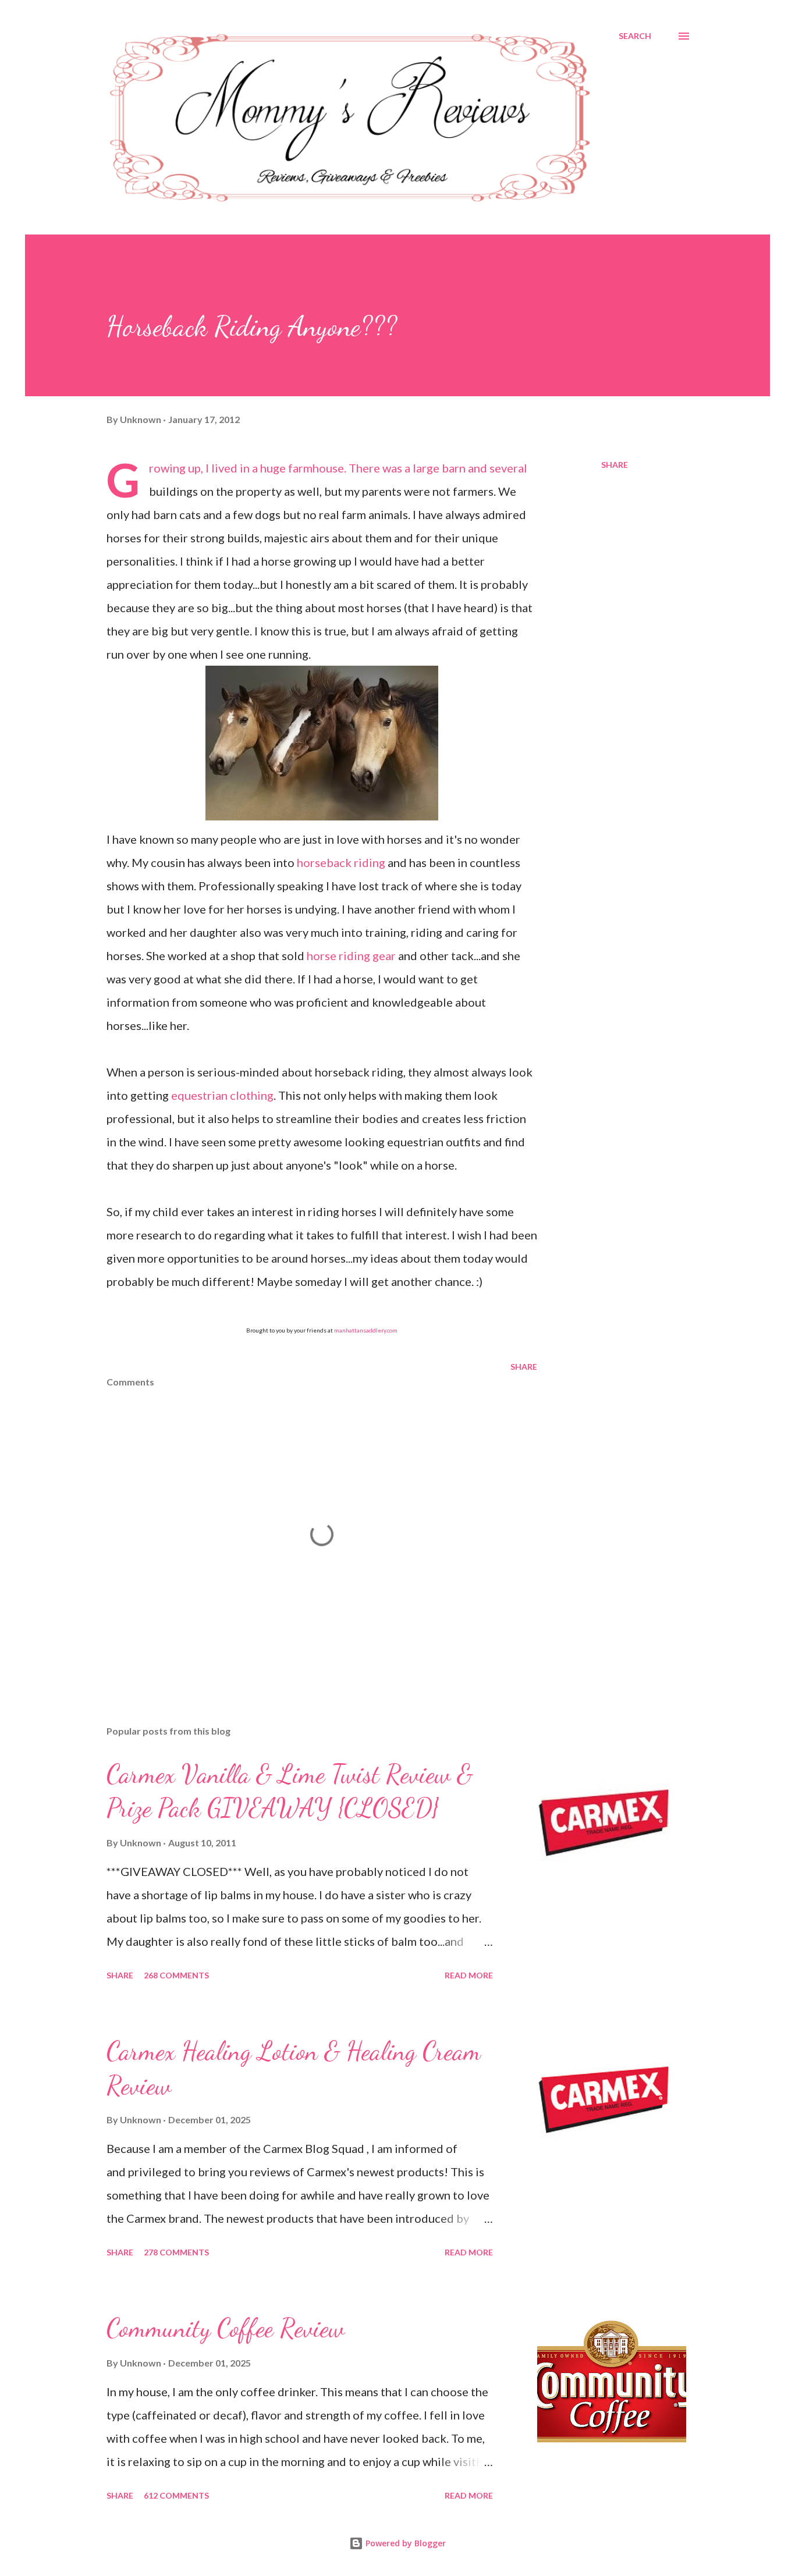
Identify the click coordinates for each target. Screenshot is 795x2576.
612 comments (176, 2495)
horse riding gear (351, 955)
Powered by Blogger (404, 2543)
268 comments (176, 1975)
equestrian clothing (222, 1095)
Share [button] (615, 465)
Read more (469, 1975)
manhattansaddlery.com (366, 1330)
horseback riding (341, 862)
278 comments (176, 2252)
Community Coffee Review (226, 2328)
